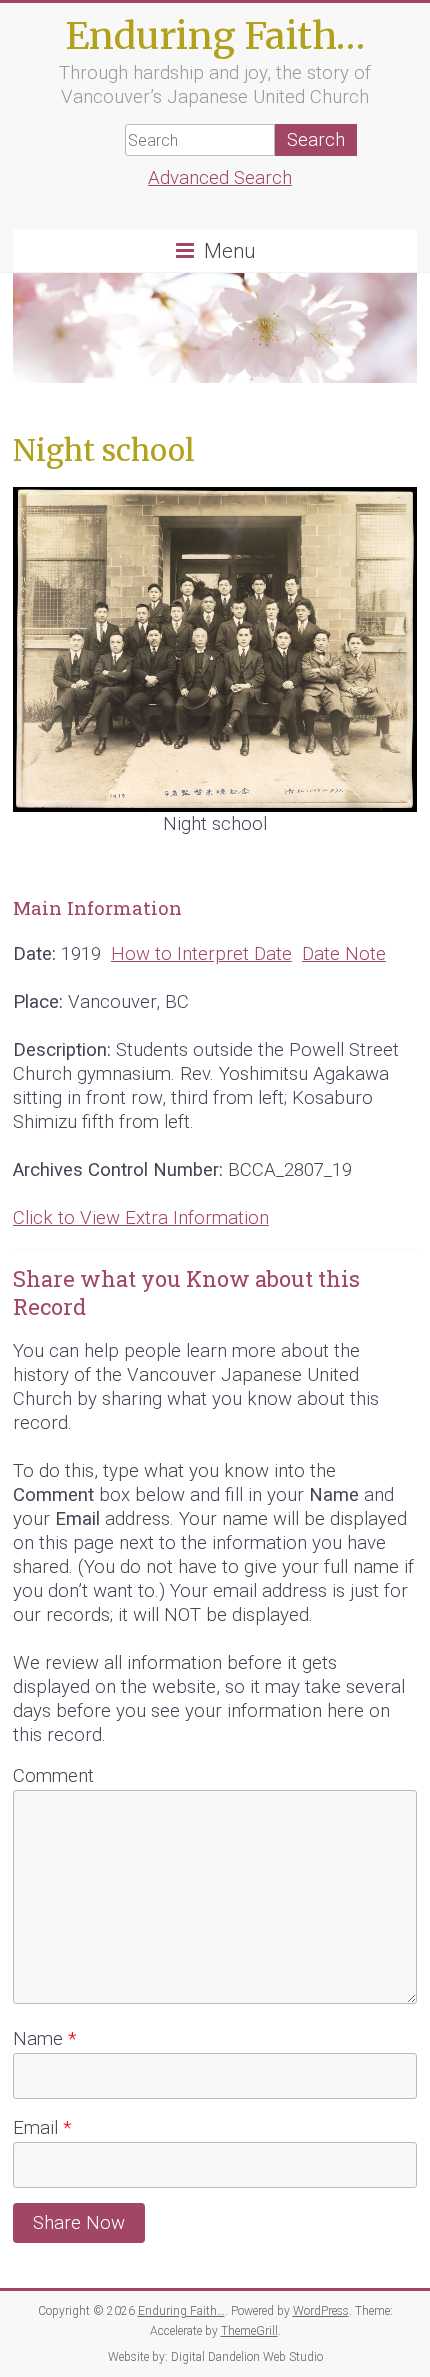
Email (42, 2128)
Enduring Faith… (215, 35)
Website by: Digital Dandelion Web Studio (215, 2357)
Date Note (344, 954)
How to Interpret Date (201, 954)
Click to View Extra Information (141, 1218)
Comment (53, 1776)
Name (44, 2039)
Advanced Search (220, 178)
